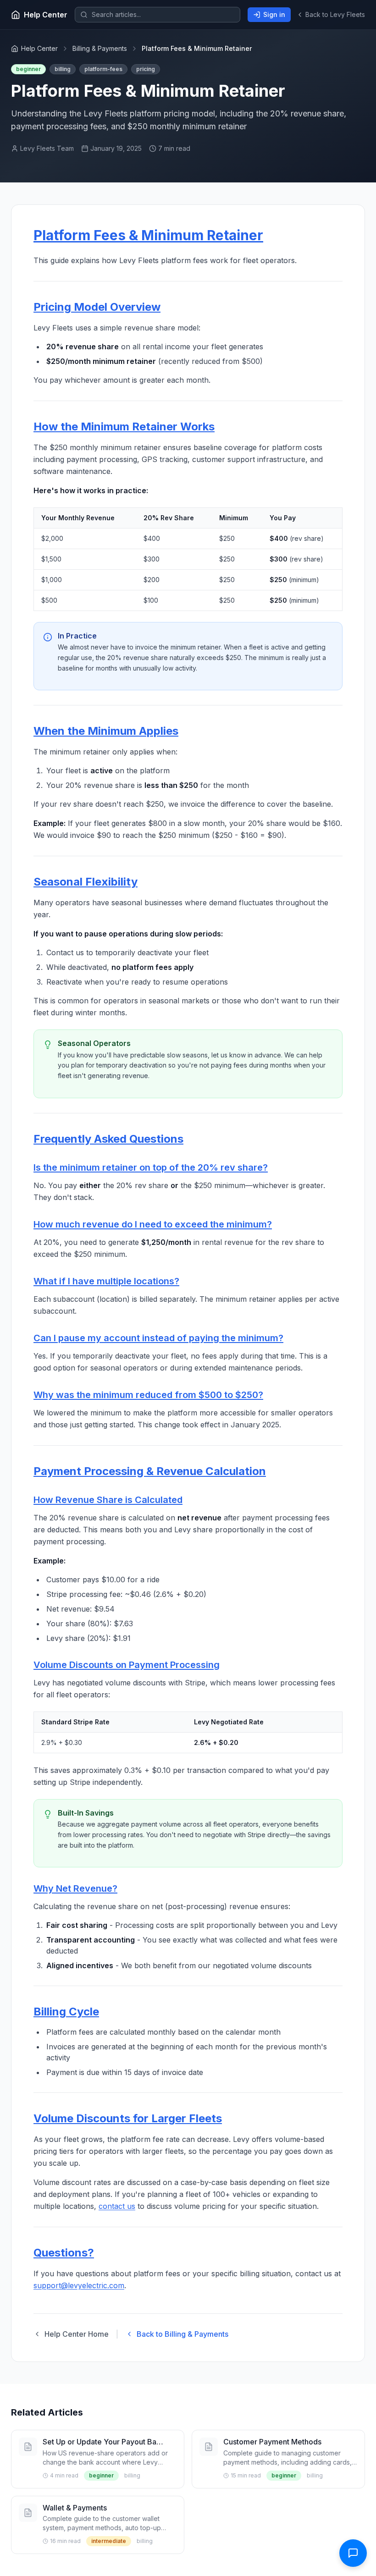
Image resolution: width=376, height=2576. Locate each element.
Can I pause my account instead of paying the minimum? (158, 1338)
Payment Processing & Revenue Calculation (150, 1471)
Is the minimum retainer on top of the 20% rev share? (151, 1167)
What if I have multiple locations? (106, 1281)
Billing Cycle (66, 2012)
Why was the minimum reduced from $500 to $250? (148, 1395)
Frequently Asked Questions (108, 1139)
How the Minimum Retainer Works (124, 427)
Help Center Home (77, 2334)
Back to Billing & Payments (182, 2334)
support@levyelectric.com (79, 2285)
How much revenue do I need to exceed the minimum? (153, 1224)
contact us (117, 2206)
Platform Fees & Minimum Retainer (148, 235)
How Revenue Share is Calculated (108, 1500)
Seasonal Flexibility (86, 882)
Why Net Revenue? (75, 1888)
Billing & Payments (100, 48)
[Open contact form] (353, 2553)
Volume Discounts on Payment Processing (127, 1665)
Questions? (64, 2253)
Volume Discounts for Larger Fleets (128, 2118)
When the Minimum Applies (106, 731)
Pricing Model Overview (97, 307)
